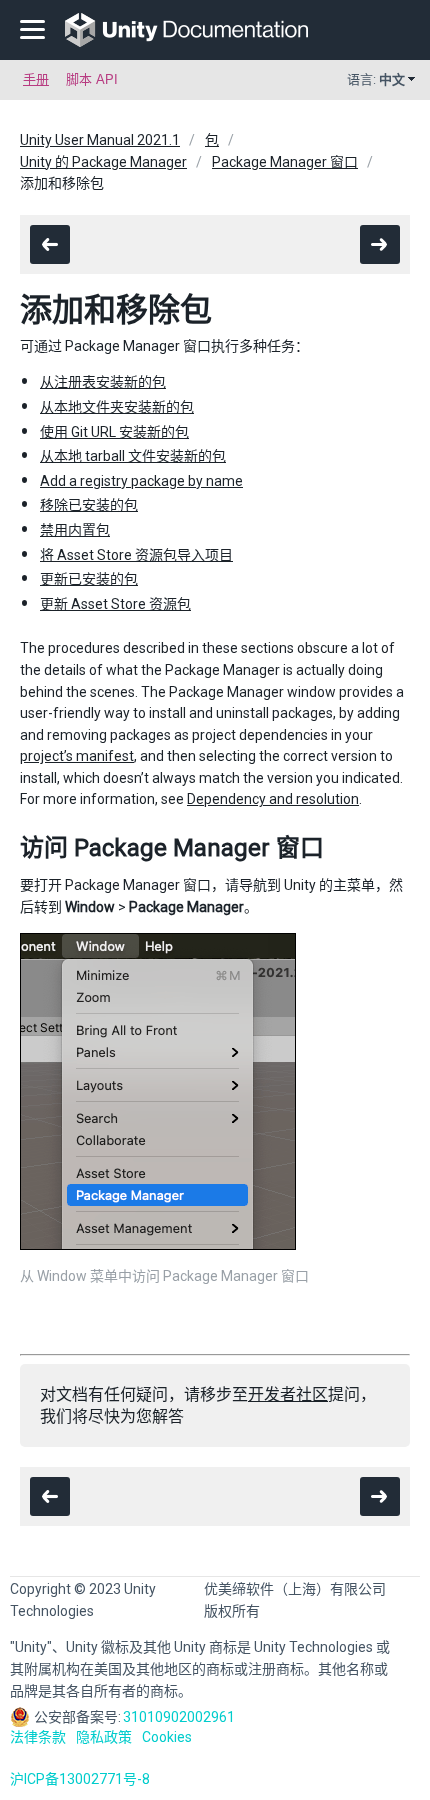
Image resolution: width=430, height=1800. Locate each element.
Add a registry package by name (141, 481)
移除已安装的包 (89, 505)
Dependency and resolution (273, 799)
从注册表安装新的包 (103, 382)
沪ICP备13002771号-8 (80, 1779)
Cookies (167, 1737)
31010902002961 (179, 1717)
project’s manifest (77, 756)
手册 (36, 79)
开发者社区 (288, 1394)
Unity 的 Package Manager (103, 162)
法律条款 (38, 1737)
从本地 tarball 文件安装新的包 (133, 456)
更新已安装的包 (89, 579)
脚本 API (92, 79)
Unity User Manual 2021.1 (100, 140)
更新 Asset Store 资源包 (115, 604)
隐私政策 (104, 1737)
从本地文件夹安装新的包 (117, 407)
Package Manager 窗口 (285, 162)
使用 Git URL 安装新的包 (114, 432)
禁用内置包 (75, 530)
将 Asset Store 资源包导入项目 (136, 555)
